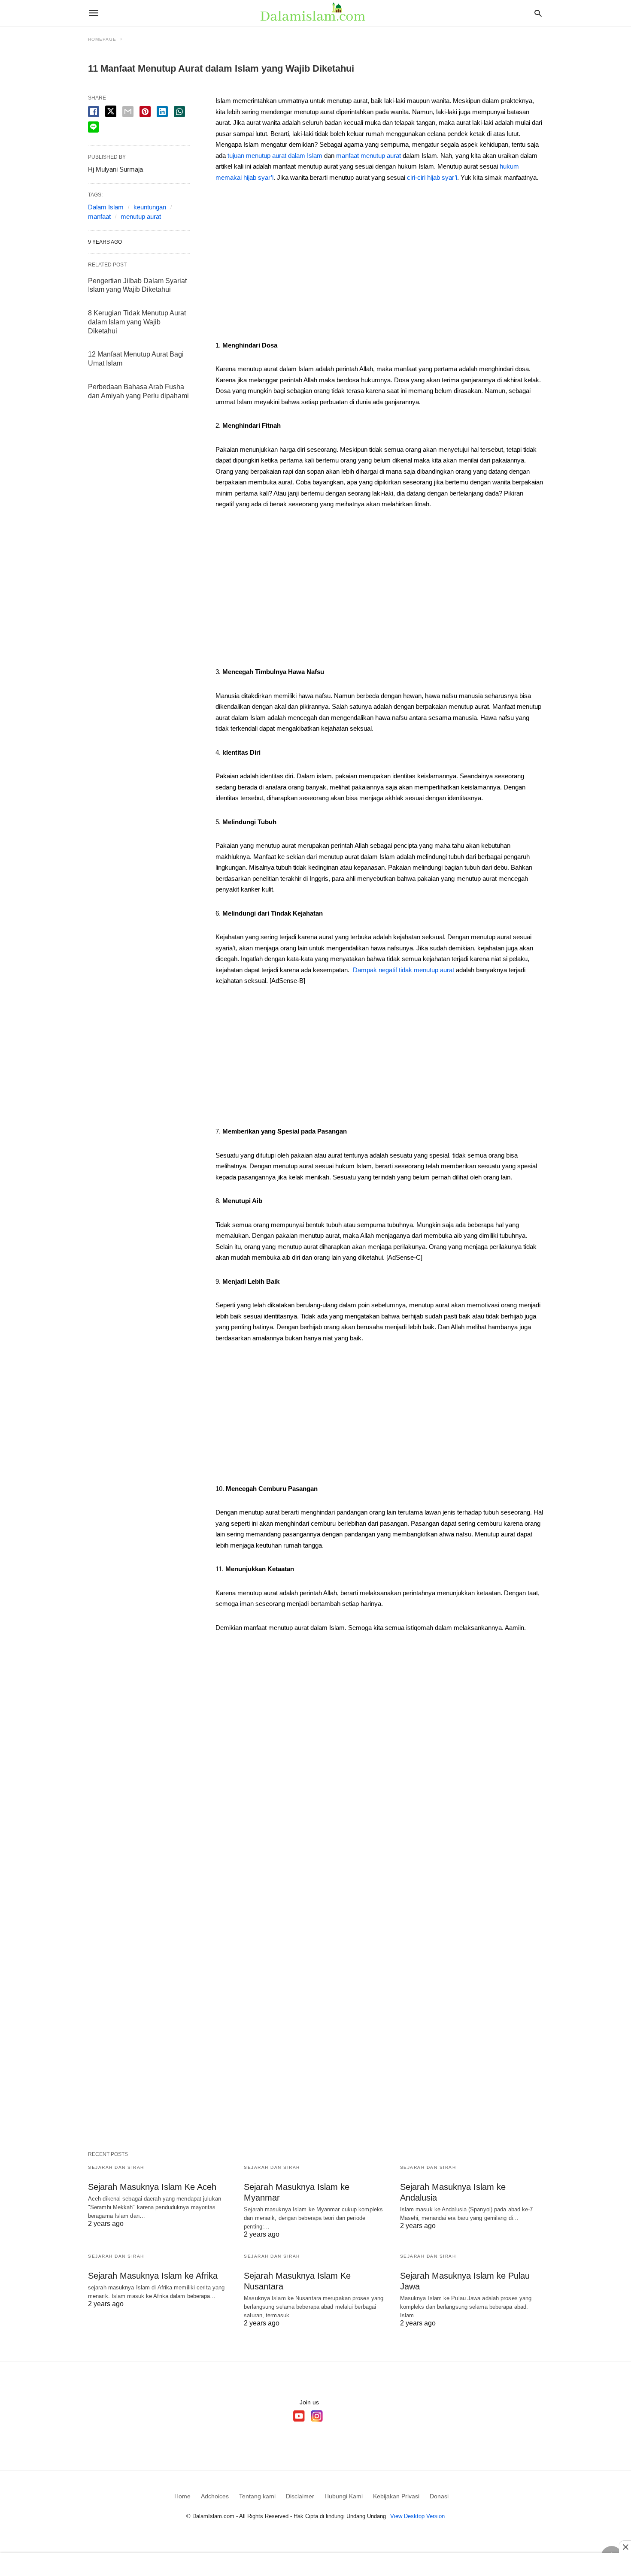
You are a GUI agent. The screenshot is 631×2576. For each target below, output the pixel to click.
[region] (379, 264)
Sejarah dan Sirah (116, 2167)
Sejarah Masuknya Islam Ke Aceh (152, 2187)
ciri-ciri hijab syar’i (432, 177)
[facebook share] (94, 112)
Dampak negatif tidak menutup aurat (403, 970)
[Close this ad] (625, 2547)
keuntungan (150, 207)
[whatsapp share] (179, 112)
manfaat (99, 216)
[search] (538, 13)
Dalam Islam (106, 207)
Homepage (102, 39)
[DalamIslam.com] (315, 13)
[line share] (93, 127)
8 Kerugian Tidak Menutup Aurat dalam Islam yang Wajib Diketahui (137, 322)
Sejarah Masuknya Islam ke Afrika (153, 2276)
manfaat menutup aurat (369, 156)
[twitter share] (111, 111)
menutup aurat (141, 216)
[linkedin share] (162, 112)
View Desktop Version (417, 2516)
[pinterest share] (145, 112)
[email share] (128, 112)
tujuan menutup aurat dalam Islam (275, 156)
